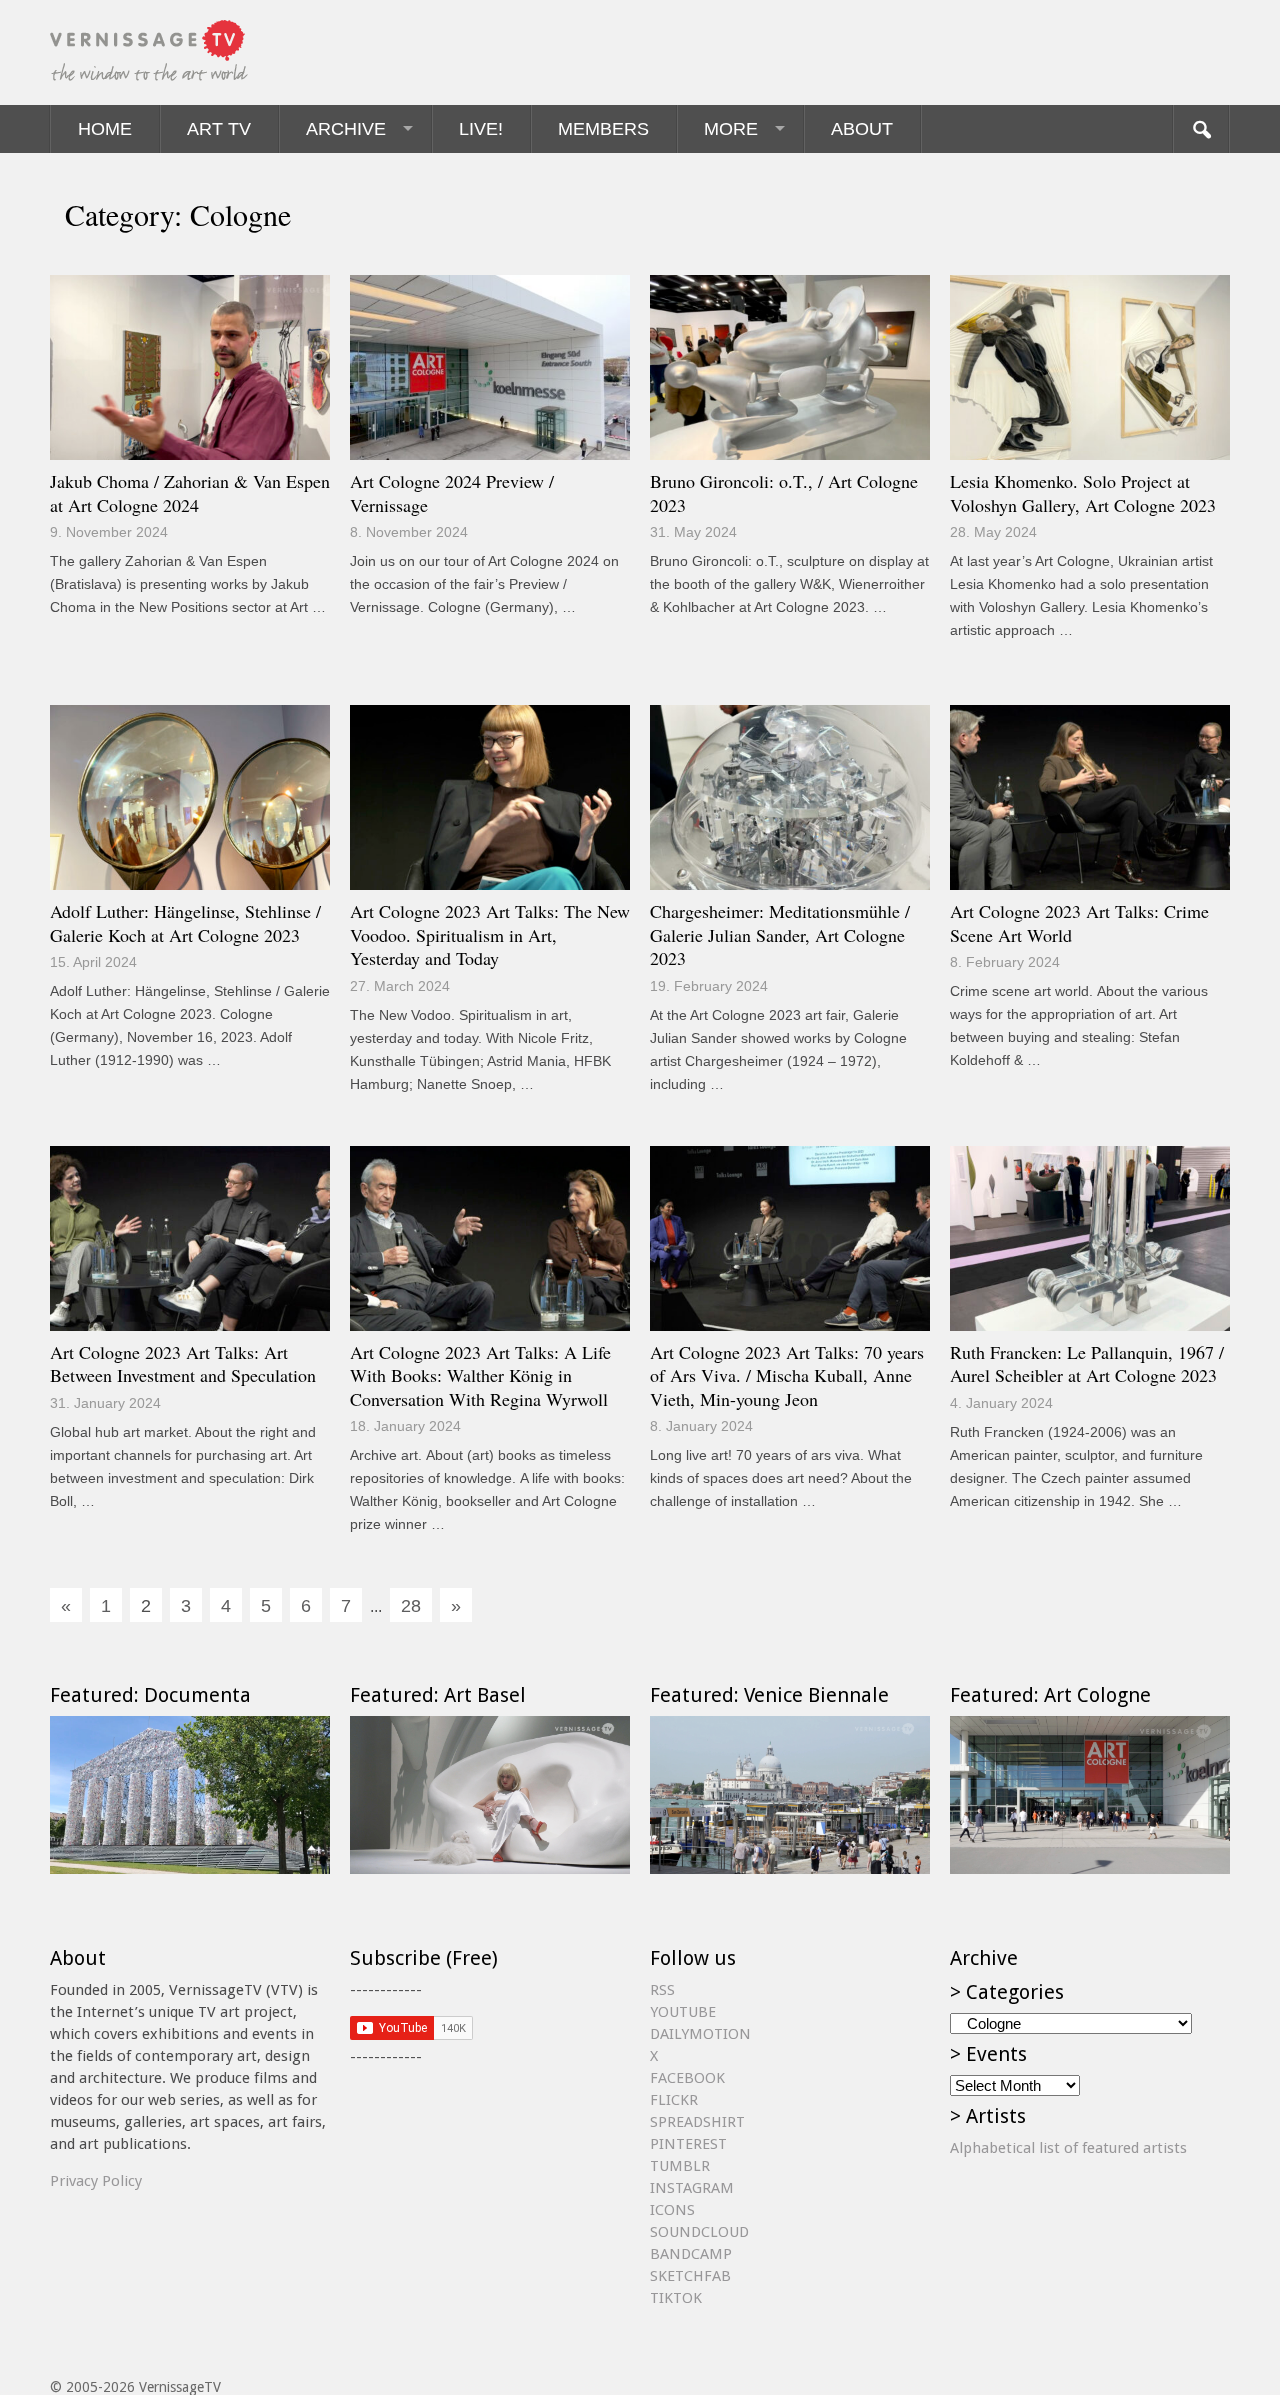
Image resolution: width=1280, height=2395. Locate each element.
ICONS (672, 2210)
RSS (662, 1990)
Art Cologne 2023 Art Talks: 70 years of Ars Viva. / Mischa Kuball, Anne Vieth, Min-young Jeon (787, 1375)
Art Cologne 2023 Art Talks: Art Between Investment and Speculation (183, 1364)
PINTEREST (688, 2144)
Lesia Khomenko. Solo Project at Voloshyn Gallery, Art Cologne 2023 (1083, 493)
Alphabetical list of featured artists (1068, 2148)
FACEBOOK (687, 2078)
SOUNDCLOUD (699, 2232)
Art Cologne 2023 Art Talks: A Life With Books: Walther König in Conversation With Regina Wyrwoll (480, 1375)
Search (1201, 129)
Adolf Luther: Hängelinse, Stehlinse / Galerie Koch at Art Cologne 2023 (185, 923)
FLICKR (674, 2100)
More (731, 129)
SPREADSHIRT (697, 2122)
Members (603, 129)
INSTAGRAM (692, 2188)
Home (105, 129)
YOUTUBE (683, 2012)
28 (411, 1606)
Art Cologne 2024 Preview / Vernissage (452, 493)
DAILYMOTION (700, 2034)
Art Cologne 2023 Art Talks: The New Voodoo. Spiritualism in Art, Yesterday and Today (490, 934)
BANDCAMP (691, 2254)
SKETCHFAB (690, 2276)
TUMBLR (680, 2166)
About (862, 129)
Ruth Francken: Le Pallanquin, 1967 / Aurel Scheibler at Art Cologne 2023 (1087, 1364)
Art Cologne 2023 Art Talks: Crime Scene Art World (1079, 923)
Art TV (219, 129)
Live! (481, 129)
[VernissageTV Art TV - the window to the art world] (150, 52)
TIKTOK (676, 2298)
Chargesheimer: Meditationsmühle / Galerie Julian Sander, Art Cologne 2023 (780, 934)
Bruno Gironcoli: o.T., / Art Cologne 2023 (784, 493)
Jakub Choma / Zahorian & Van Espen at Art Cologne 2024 (190, 493)
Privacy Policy (96, 2181)
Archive (346, 129)
